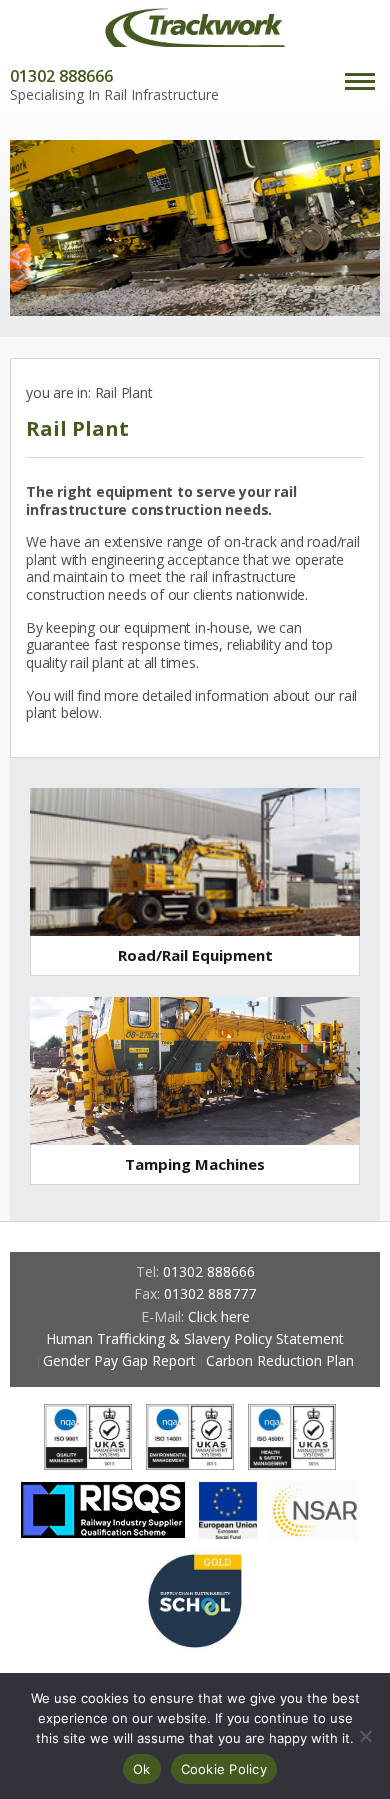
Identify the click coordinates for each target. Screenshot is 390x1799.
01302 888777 (210, 1293)
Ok (142, 1769)
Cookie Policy (224, 1769)
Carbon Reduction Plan (280, 1360)
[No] (365, 1736)
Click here (219, 1316)
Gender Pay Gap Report (119, 1360)
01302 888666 (61, 76)
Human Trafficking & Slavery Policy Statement (195, 1338)
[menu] (360, 83)
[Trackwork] (195, 27)
